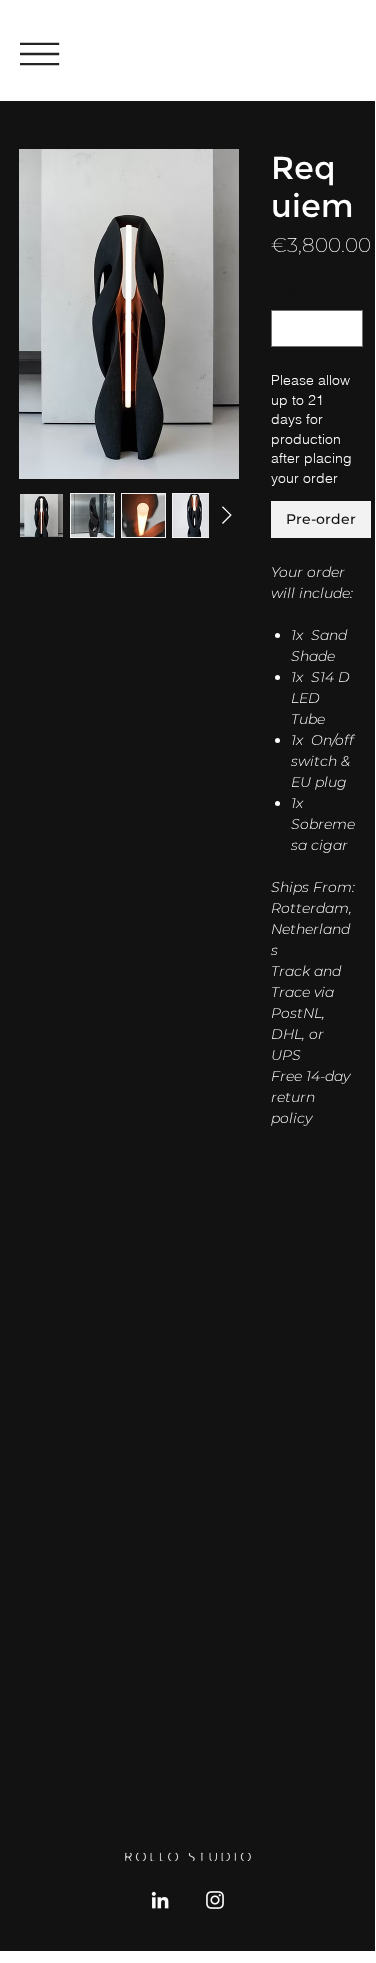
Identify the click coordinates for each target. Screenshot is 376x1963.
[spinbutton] (317, 328)
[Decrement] (286, 328)
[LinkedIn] (160, 1900)
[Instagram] (215, 1900)
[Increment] (347, 328)
